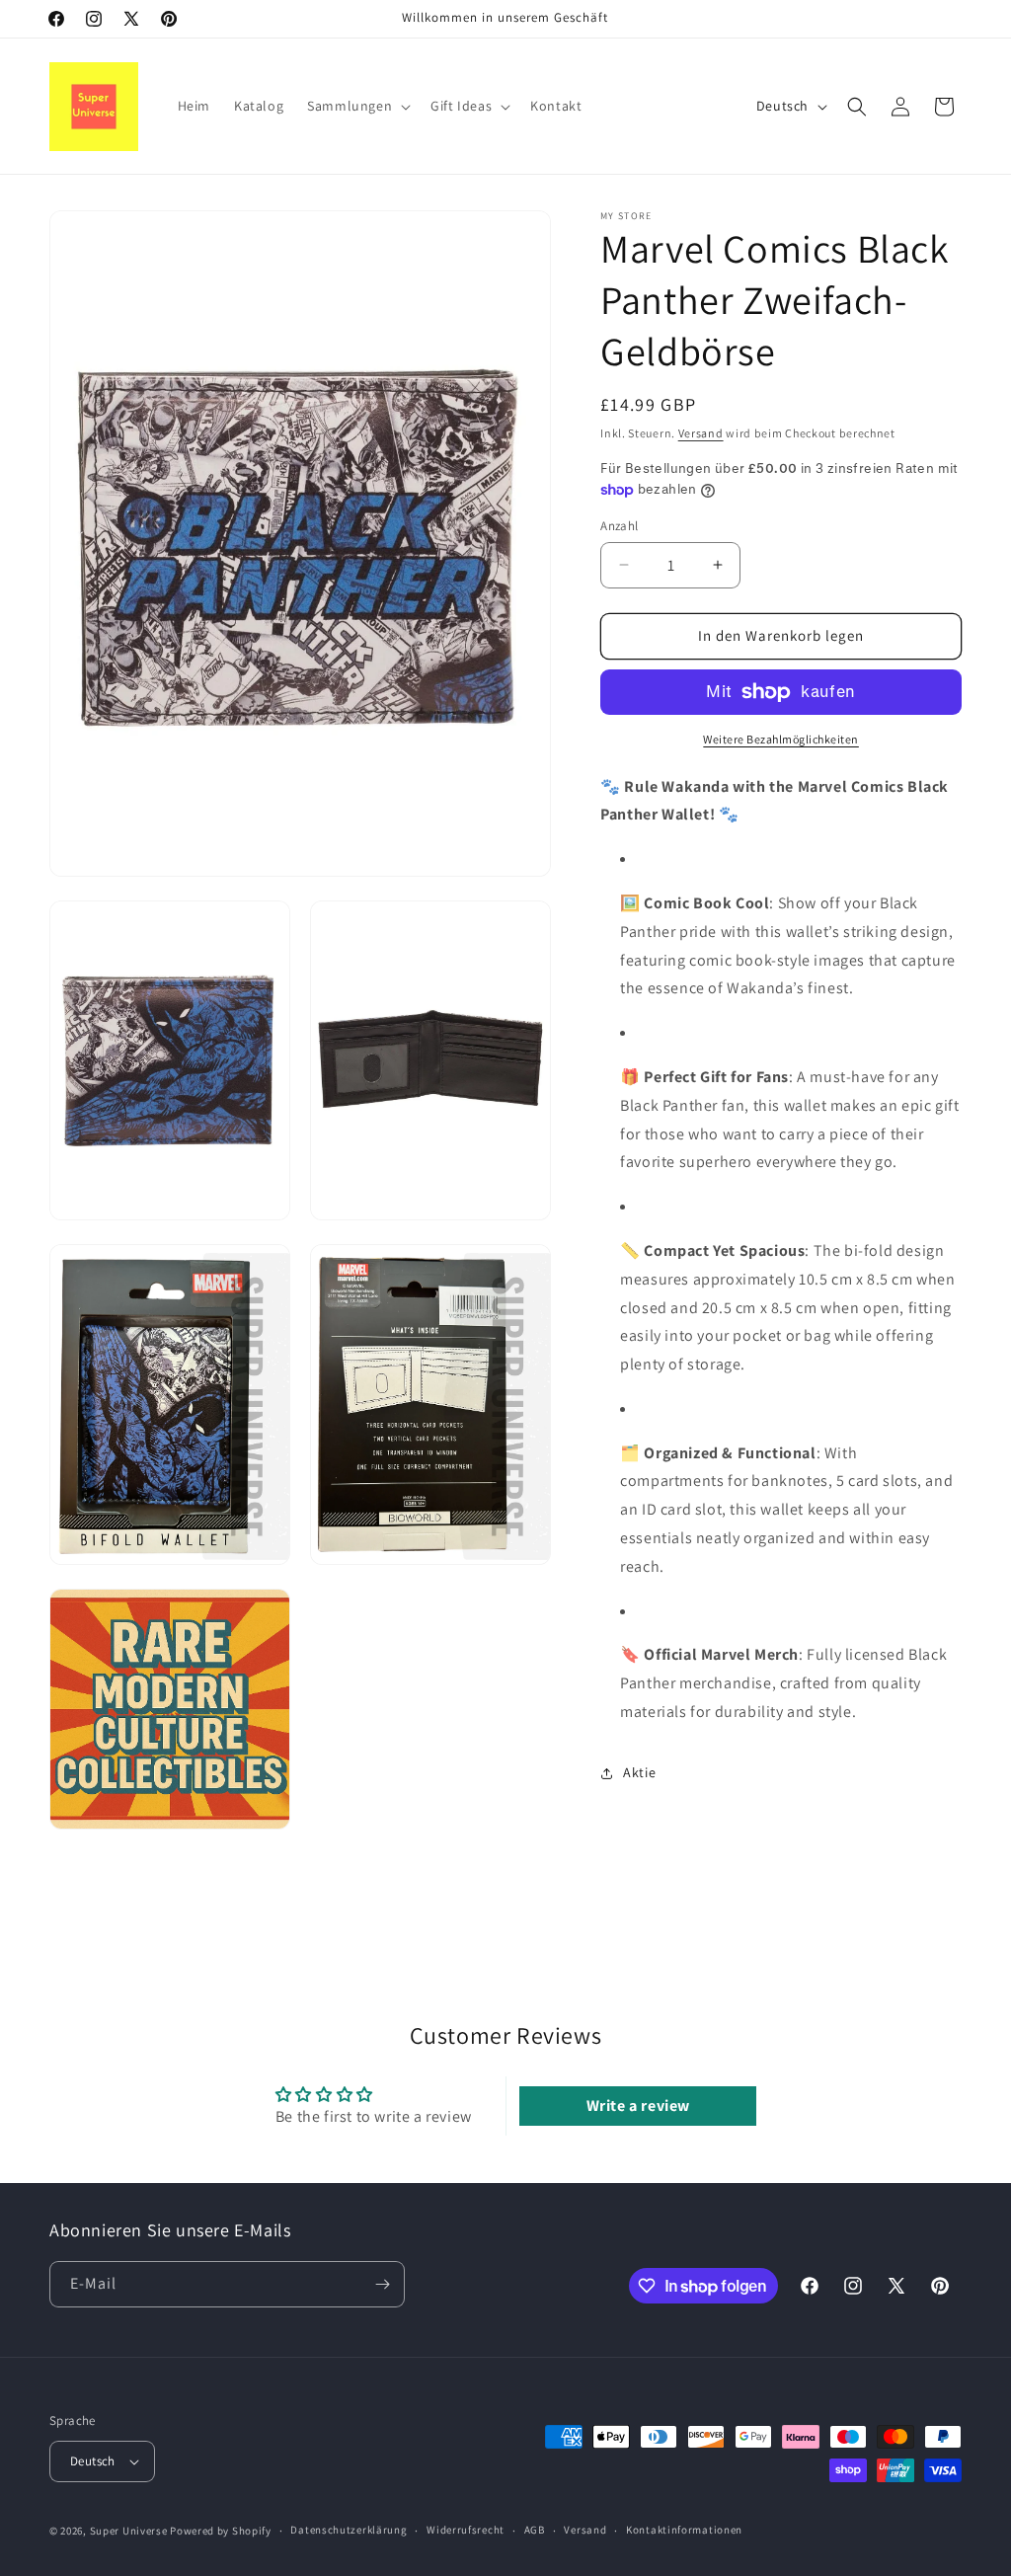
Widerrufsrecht (466, 2530)
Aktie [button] (639, 1772)
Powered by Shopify (221, 2531)
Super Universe (129, 2531)
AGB (535, 2530)
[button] (357, 106)
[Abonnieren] (382, 2284)
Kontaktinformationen (684, 2530)
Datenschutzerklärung (349, 2530)
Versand (701, 433)
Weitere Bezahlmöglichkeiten (781, 739)
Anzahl (619, 526)
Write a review (638, 2106)
